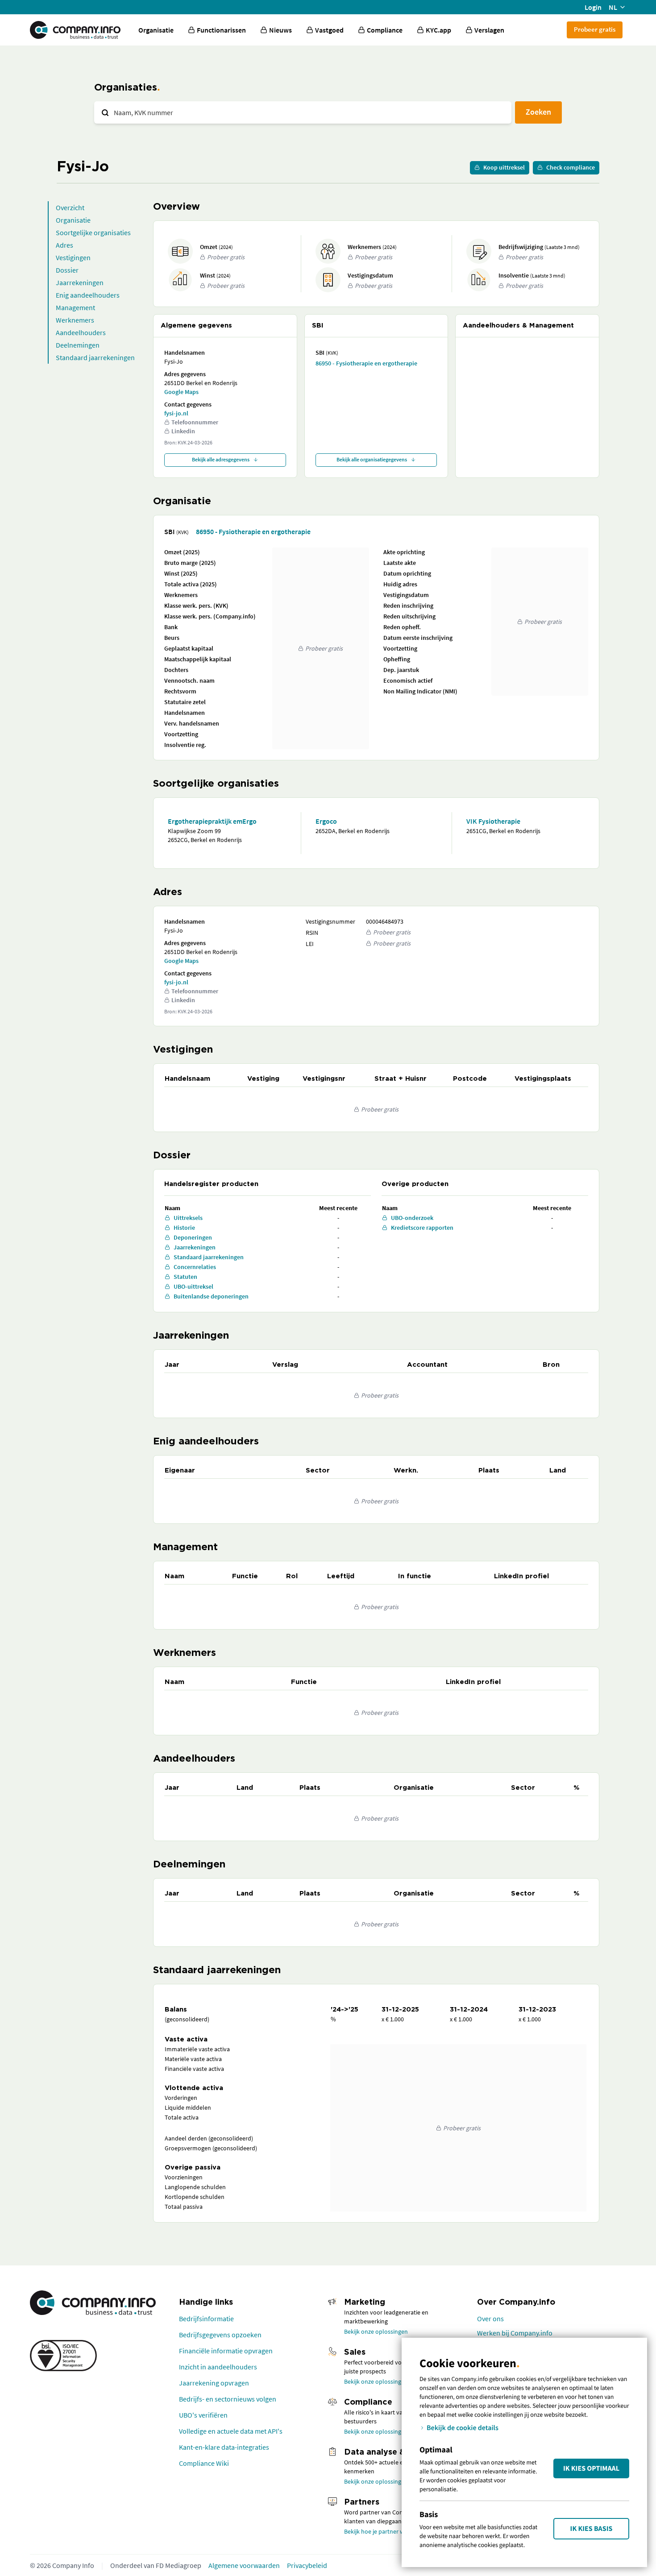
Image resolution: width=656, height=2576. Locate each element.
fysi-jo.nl (176, 413)
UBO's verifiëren (203, 2415)
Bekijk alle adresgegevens (221, 459)
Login (593, 7)
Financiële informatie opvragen (226, 2351)
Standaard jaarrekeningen (95, 357)
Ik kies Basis (592, 2529)
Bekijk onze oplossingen (376, 2331)
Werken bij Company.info (515, 2333)
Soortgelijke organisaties (93, 232)
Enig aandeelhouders (88, 295)
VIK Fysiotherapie (493, 821)
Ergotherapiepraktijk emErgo (212, 821)
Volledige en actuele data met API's (231, 2431)
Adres (64, 245)
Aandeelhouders (81, 332)
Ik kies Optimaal (591, 2468)
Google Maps (181, 392)
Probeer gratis (595, 29)
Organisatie (156, 30)
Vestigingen (73, 257)
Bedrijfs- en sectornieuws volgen (228, 2399)
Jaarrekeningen (80, 282)
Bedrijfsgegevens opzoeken (220, 2335)
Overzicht (70, 207)
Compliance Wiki (204, 2463)
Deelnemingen (78, 345)
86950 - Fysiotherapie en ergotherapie (366, 363)
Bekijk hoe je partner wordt (380, 2531)
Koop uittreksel (504, 167)
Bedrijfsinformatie (206, 2319)
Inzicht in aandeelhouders (218, 2367)
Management (75, 307)
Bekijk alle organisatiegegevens (372, 459)
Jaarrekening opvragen (214, 2383)
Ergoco (326, 821)
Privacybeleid (307, 2565)
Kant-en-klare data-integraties (224, 2447)
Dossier (67, 270)
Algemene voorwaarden (244, 2565)
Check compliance (571, 167)
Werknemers (75, 320)
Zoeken (538, 112)
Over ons (490, 2319)
